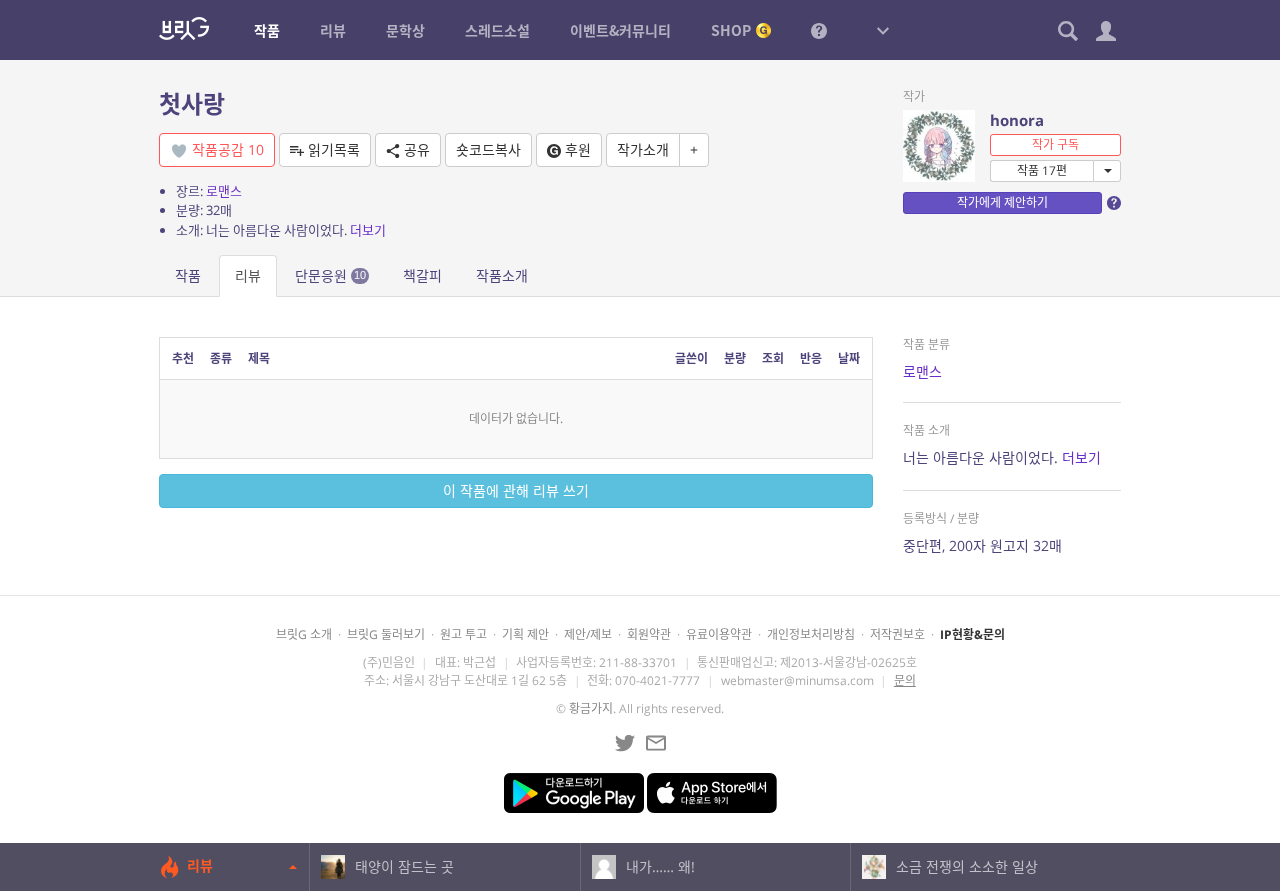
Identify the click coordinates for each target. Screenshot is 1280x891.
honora (1017, 120)
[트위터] (625, 743)
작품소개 (502, 275)
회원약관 (649, 634)
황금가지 (591, 708)
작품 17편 (1042, 170)
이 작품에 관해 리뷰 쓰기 (516, 490)
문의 (905, 680)
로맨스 (224, 191)
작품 (188, 275)
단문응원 (330, 275)
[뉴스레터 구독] (656, 743)
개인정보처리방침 (811, 634)
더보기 (368, 230)
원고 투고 (463, 634)
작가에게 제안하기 (1002, 202)
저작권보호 (897, 634)
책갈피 (422, 275)
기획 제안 (525, 634)
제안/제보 (588, 634)
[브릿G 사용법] (819, 30)
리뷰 (248, 275)
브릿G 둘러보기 (386, 634)
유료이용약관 (719, 634)
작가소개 (643, 149)
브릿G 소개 (304, 634)
